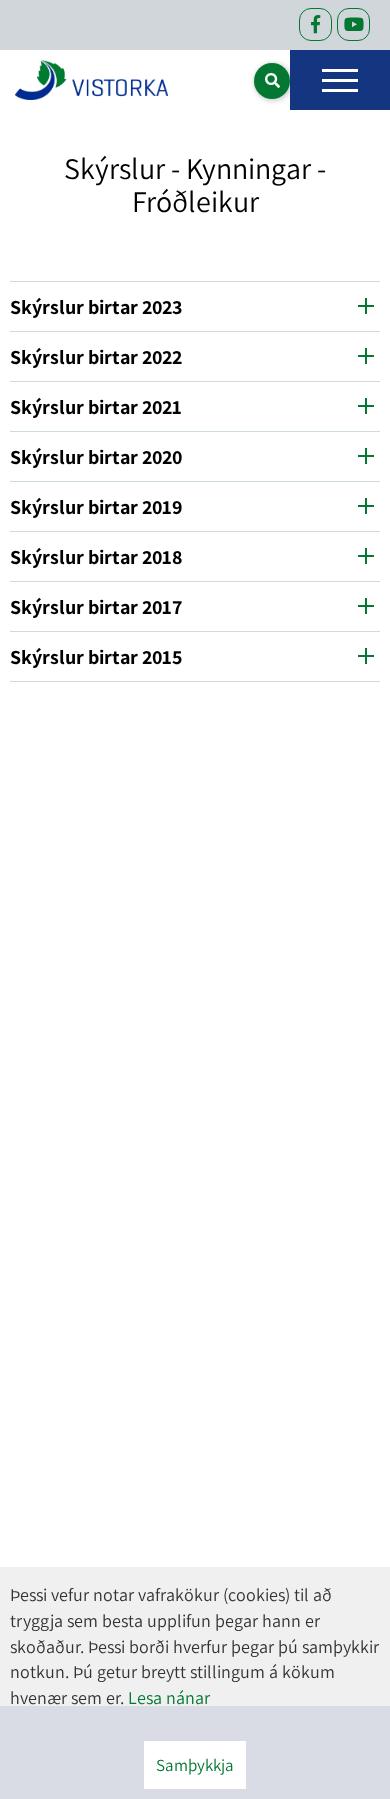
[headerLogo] (91, 80)
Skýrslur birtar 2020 (96, 457)
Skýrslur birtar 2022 (96, 357)
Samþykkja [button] (195, 1765)
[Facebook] (315, 24)
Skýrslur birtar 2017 (98, 607)
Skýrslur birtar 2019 (96, 507)
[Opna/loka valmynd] (340, 80)
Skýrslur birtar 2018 (96, 557)
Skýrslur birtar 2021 (96, 407)
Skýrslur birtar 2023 (96, 307)
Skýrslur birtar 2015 (96, 657)
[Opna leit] (272, 81)
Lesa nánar (169, 1697)
